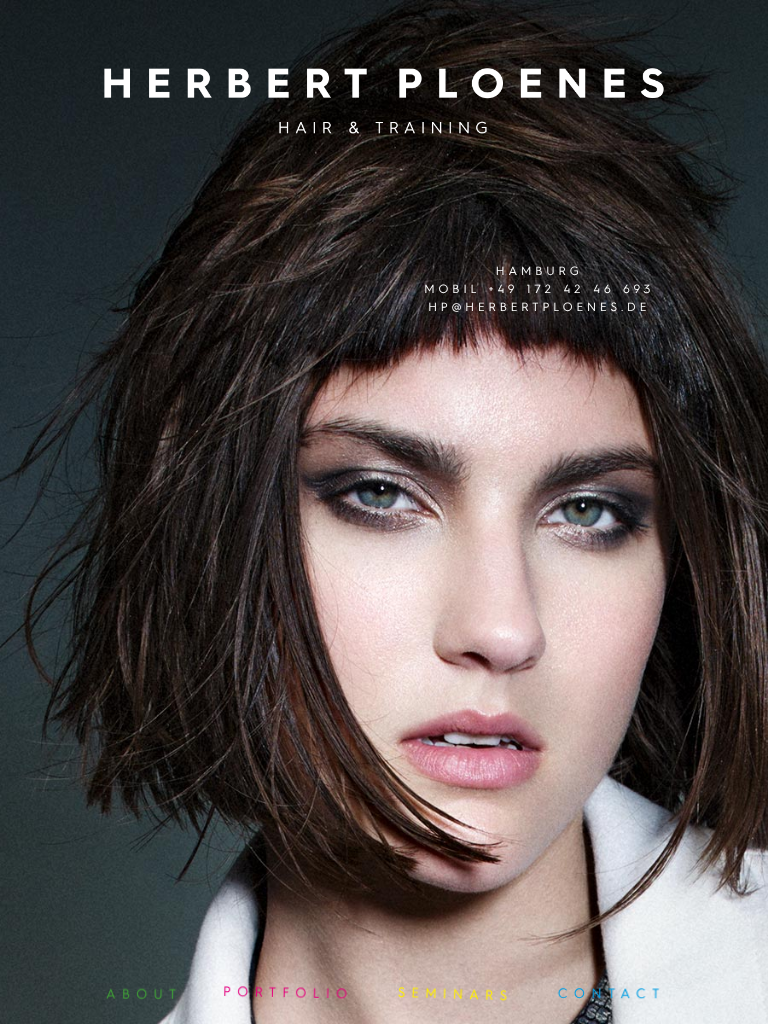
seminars (455, 996)
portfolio (288, 992)
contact (611, 993)
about (142, 991)
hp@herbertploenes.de (539, 307)
